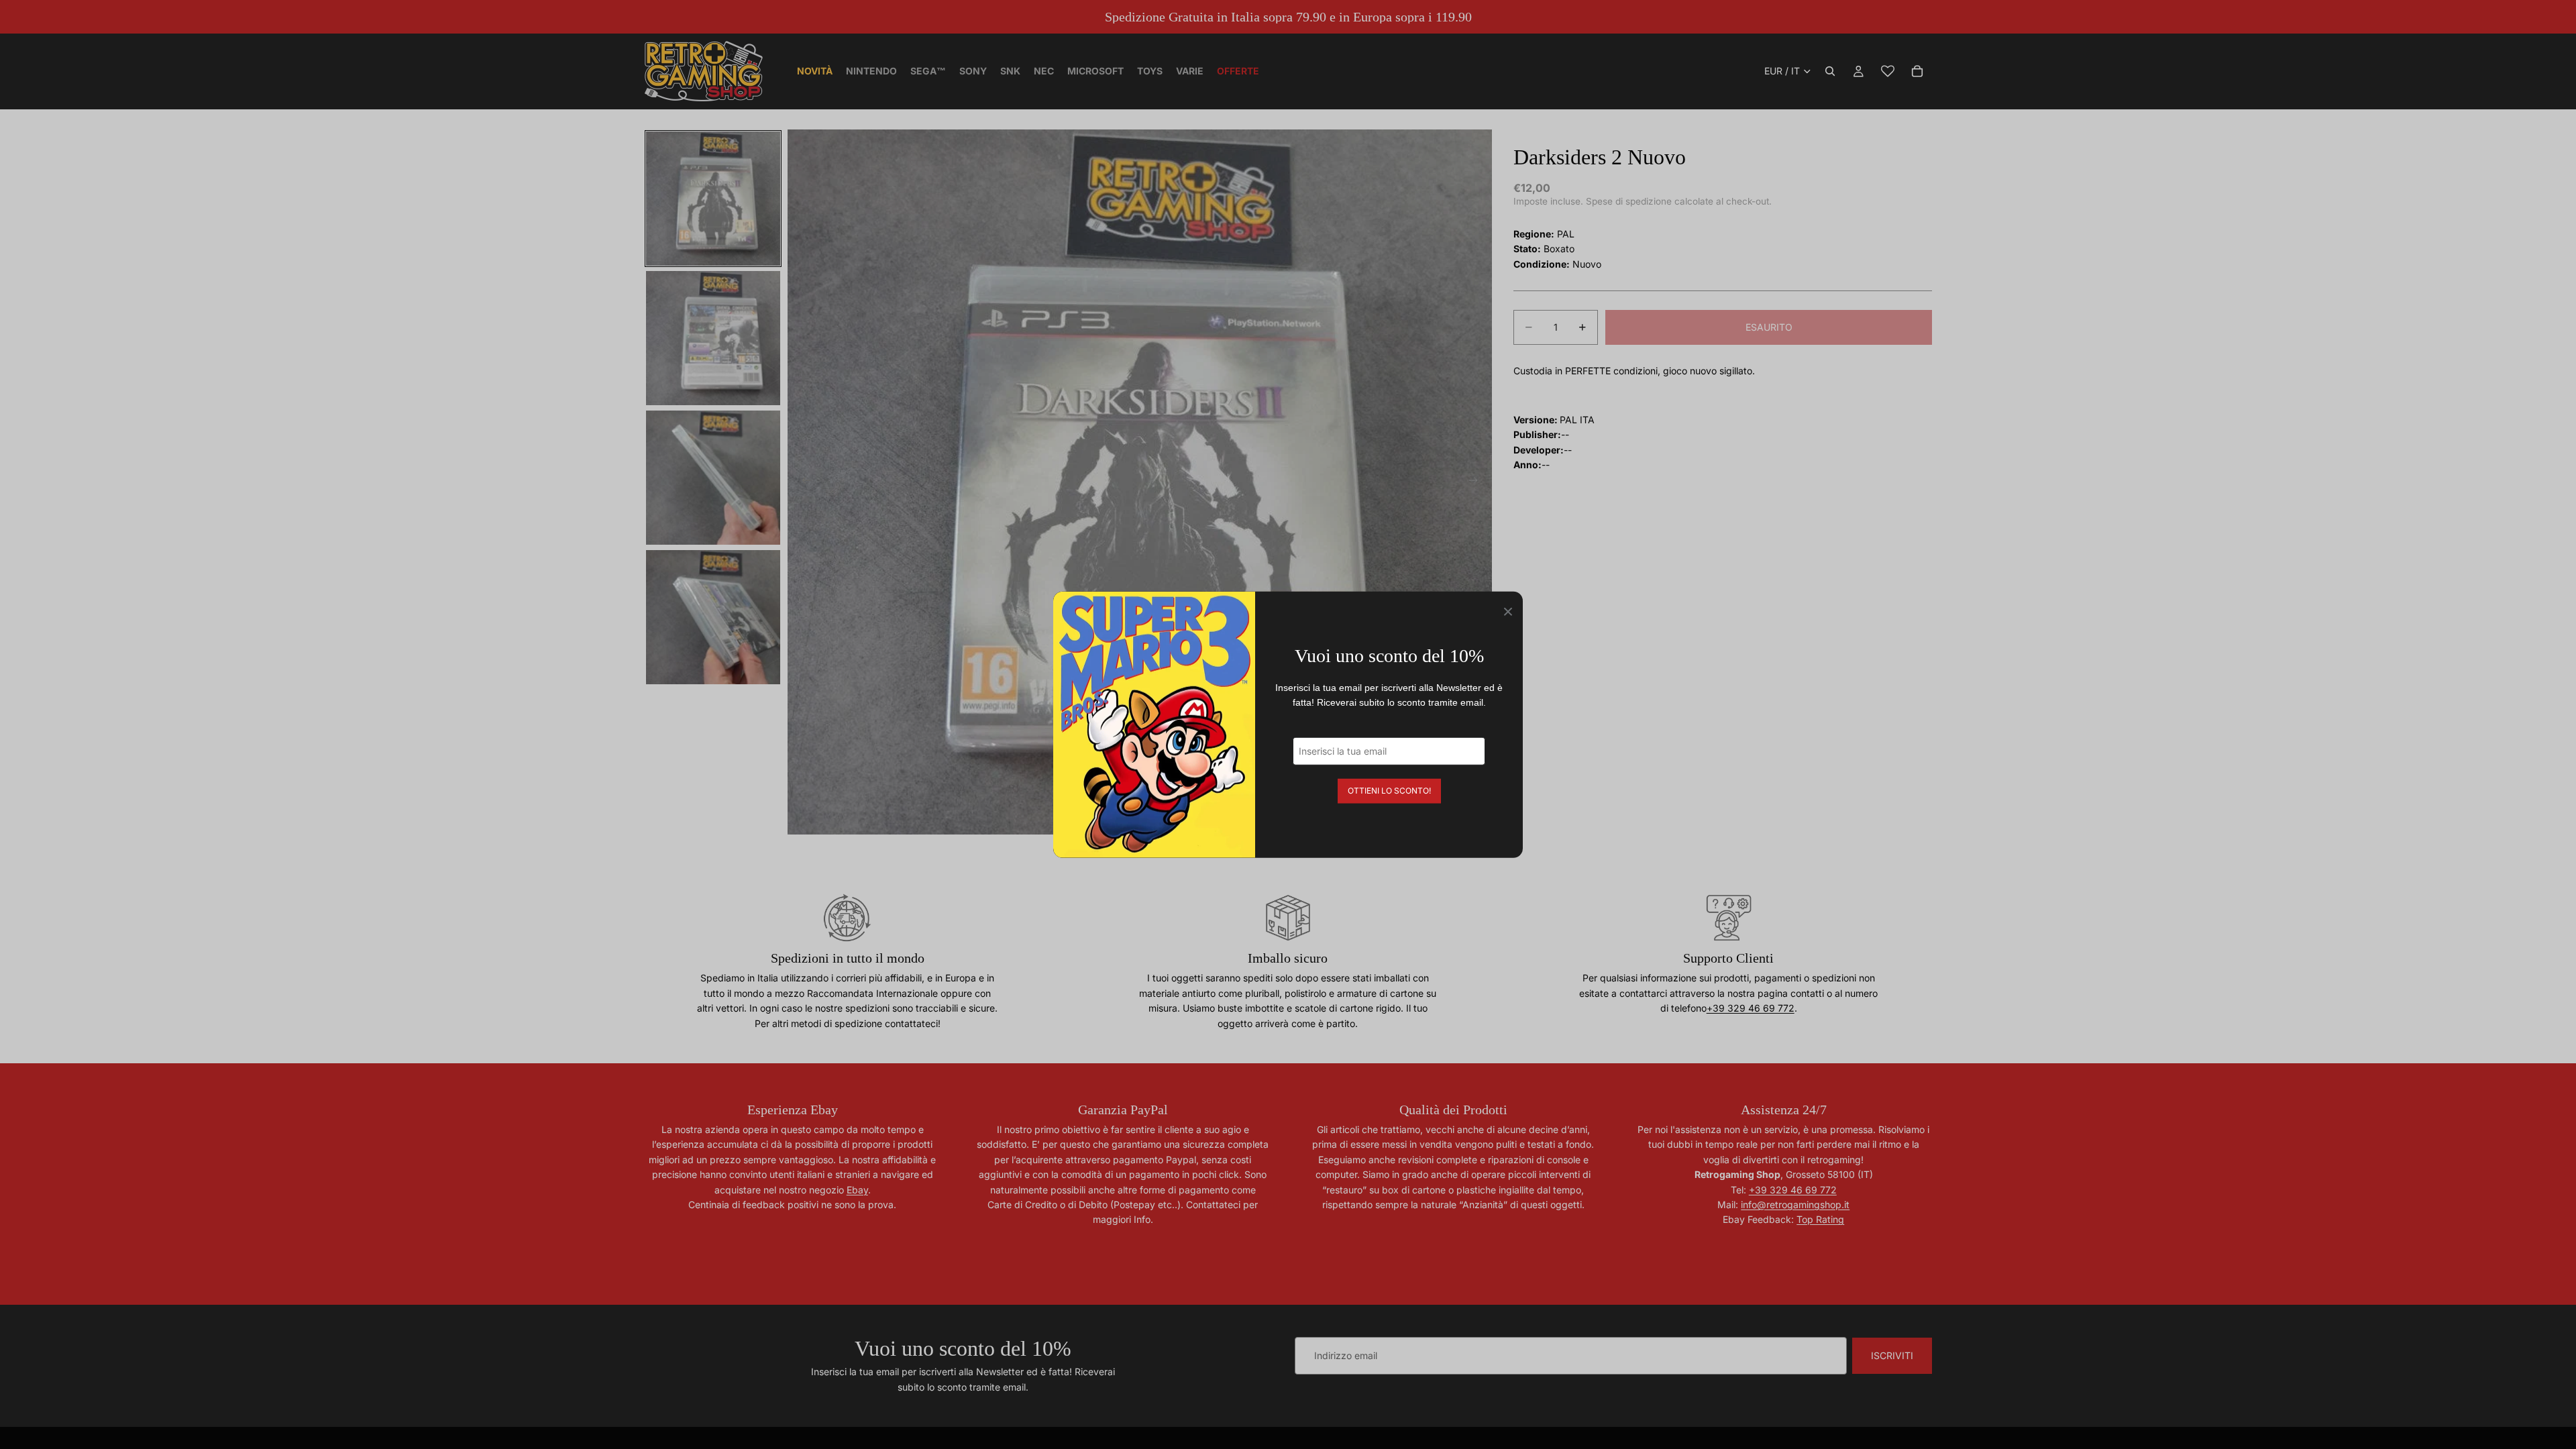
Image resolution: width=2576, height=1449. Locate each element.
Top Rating (1820, 1219)
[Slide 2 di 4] (713, 338)
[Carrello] (1917, 71)
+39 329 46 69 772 (1751, 1008)
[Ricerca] (1830, 71)
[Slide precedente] (802, 482)
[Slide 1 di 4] (713, 199)
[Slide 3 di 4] (713, 478)
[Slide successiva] (1477, 482)
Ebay (857, 1190)
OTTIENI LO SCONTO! (1389, 790)
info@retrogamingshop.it (1795, 1204)
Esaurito (1769, 327)
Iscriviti (1892, 1355)
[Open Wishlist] (1888, 71)
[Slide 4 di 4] (713, 617)
